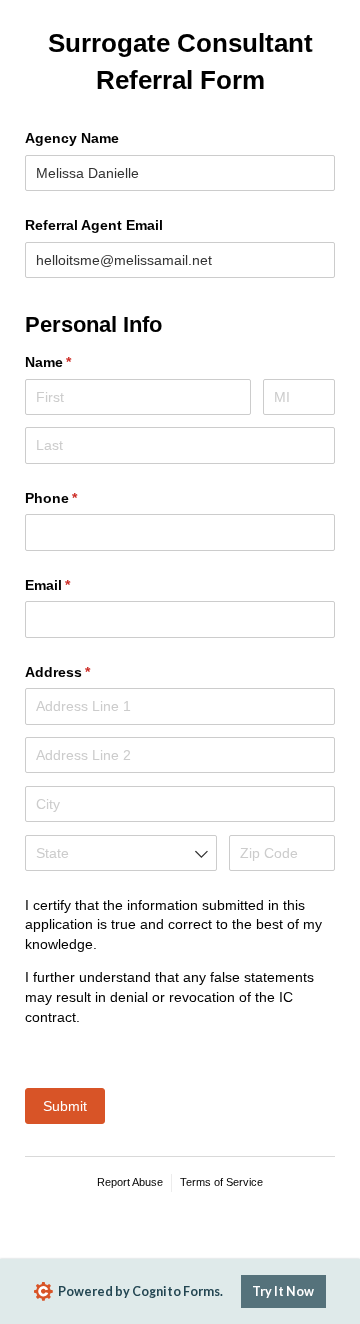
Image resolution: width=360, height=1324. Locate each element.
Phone (80, 498)
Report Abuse (130, 1182)
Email (77, 585)
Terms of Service (221, 1182)
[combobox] (121, 853)
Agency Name (72, 138)
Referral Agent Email (94, 225)
